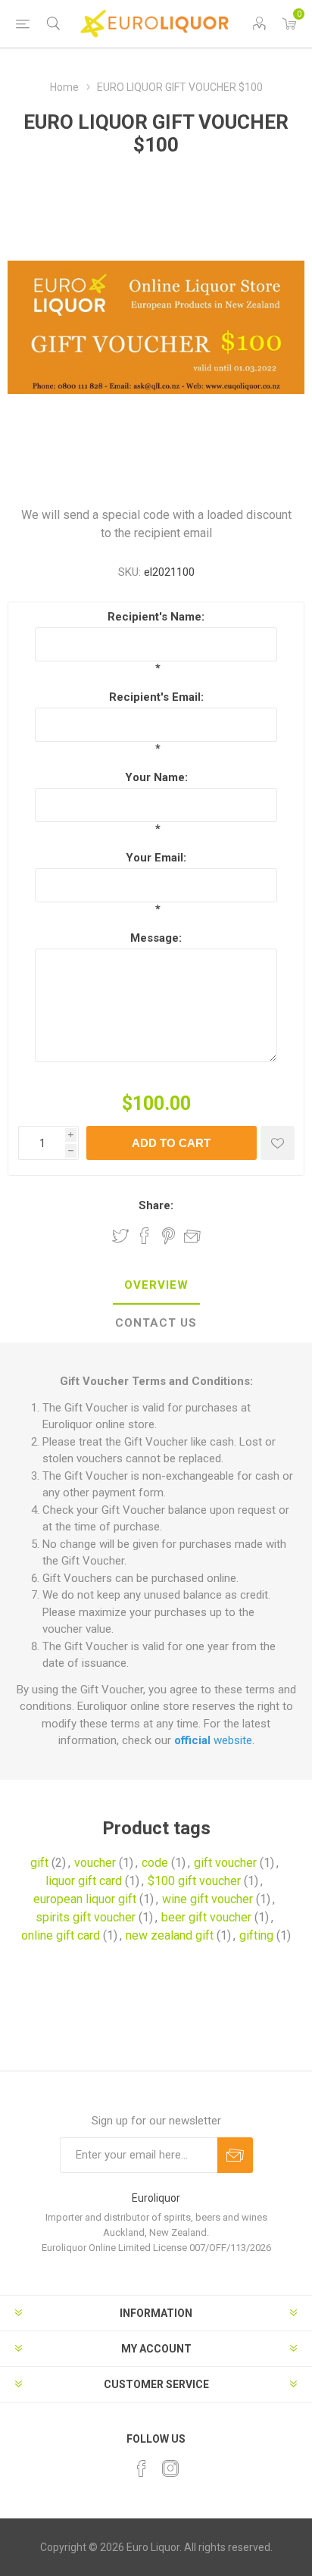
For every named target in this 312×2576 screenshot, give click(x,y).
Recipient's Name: (156, 617)
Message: (156, 938)
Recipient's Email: (156, 697)
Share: (156, 1205)
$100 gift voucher (194, 1881)
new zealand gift (170, 1935)
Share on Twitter (120, 1236)
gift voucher (225, 1863)
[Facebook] (142, 2468)
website (213, 1740)
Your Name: (156, 777)
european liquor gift (85, 1899)
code (155, 1863)
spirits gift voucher (86, 1917)
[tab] (156, 1286)
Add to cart (171, 1143)
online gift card (61, 1935)
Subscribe (235, 2155)
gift (39, 1863)
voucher (95, 1863)
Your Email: (156, 858)
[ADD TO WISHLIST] (278, 1143)
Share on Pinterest (168, 1236)
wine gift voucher (207, 1899)
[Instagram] (170, 2468)
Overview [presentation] (156, 1285)
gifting (256, 1935)
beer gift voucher (206, 1917)
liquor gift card (84, 1881)
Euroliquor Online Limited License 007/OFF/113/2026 (156, 2248)
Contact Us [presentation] (156, 1323)
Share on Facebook (145, 1236)
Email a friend (192, 1236)
